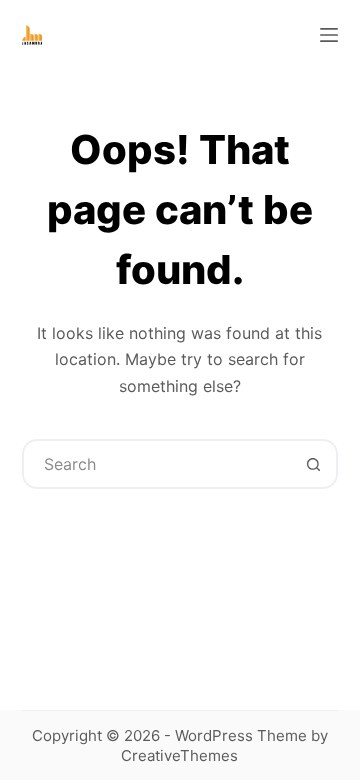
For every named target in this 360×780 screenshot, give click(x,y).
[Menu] (329, 35)
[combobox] (157, 464)
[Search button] (313, 464)
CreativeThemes (179, 755)
